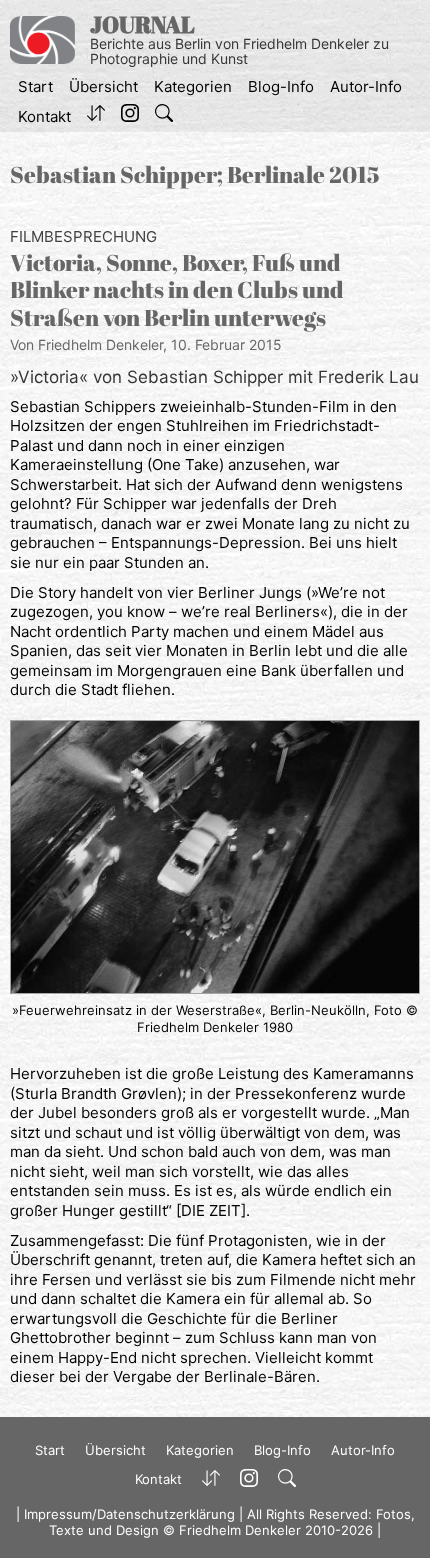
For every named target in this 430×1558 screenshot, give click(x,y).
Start (35, 86)
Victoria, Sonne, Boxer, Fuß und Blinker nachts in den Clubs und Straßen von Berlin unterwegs (177, 290)
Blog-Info (281, 86)
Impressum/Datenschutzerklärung (129, 1514)
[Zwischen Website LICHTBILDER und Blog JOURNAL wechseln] (96, 117)
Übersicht (103, 86)
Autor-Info (366, 86)
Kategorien (193, 86)
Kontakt (44, 116)
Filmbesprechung (83, 236)
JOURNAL (142, 24)
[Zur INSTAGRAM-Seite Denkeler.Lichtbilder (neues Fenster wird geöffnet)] (130, 117)
